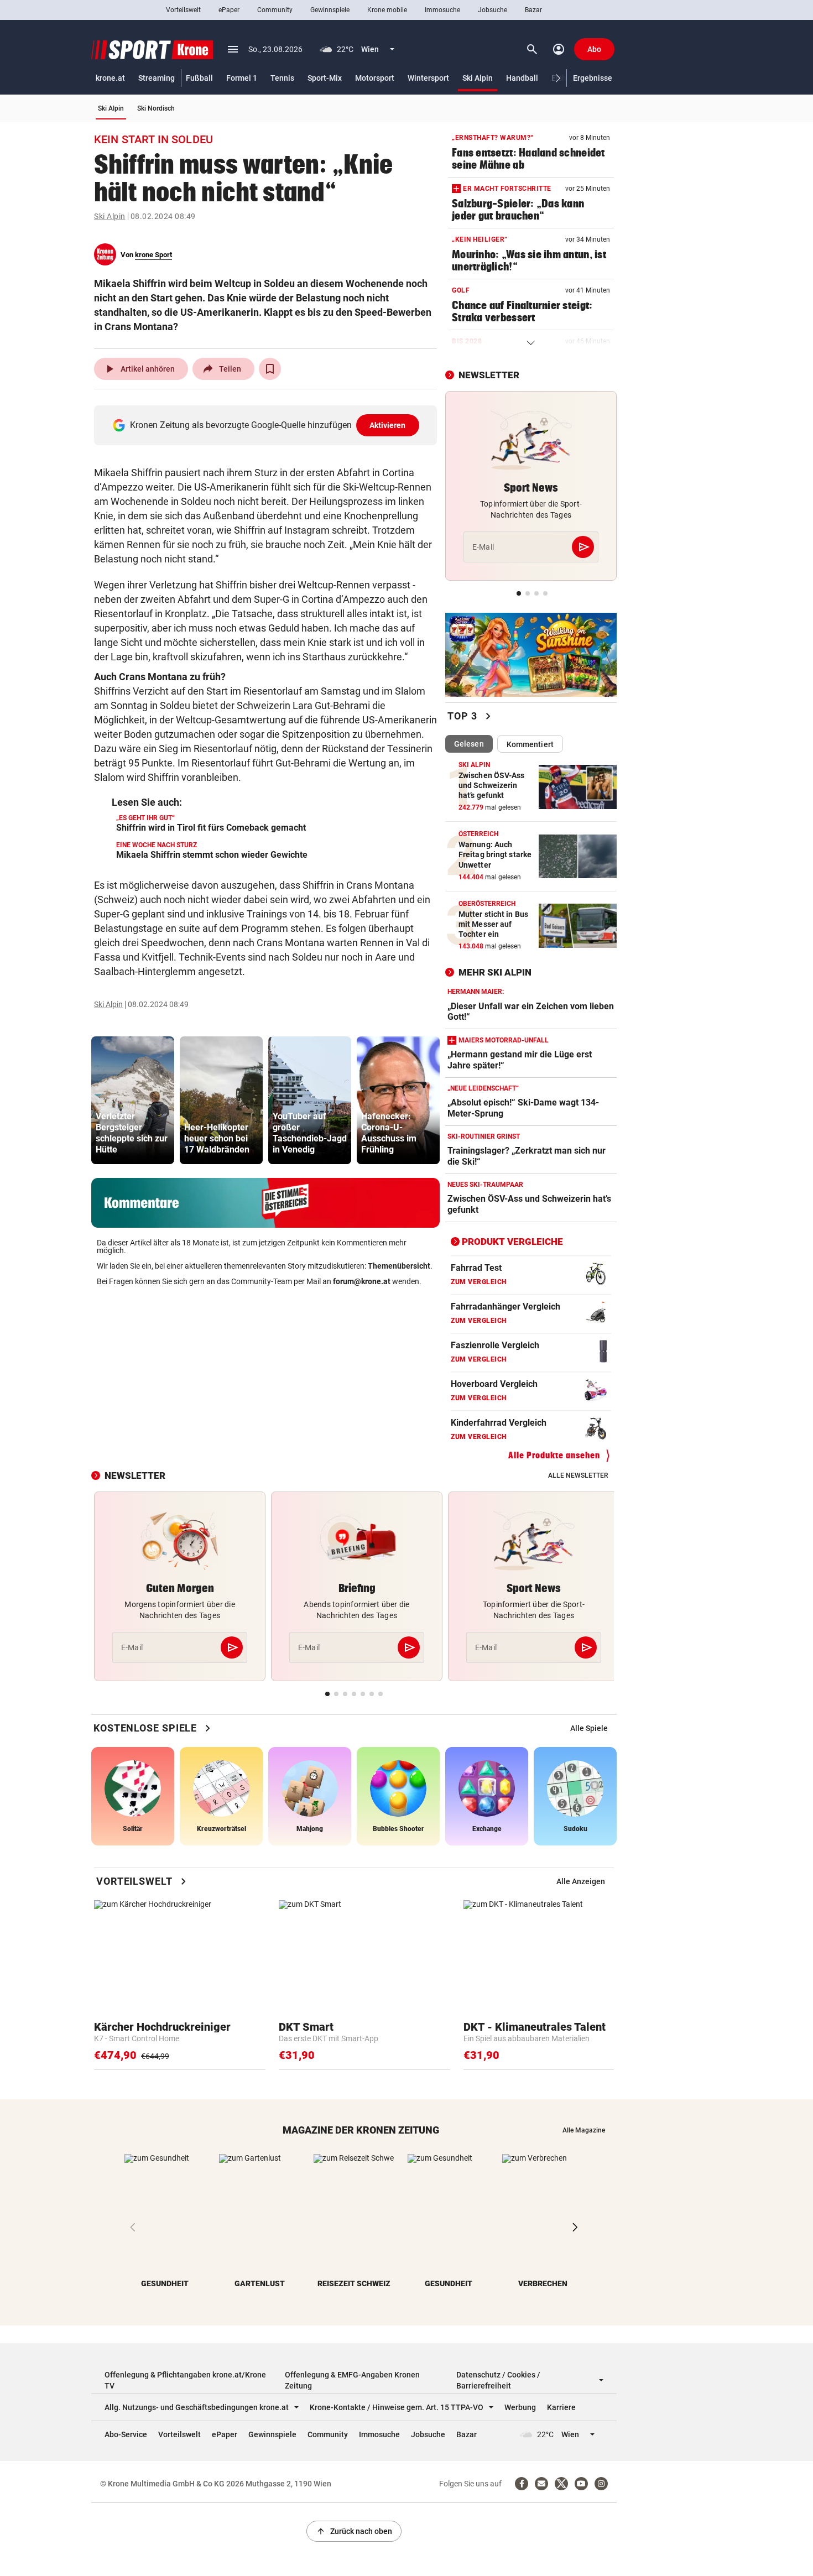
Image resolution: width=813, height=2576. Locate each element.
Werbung (520, 2407)
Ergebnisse (593, 78)
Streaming (157, 78)
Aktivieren (388, 425)
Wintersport (428, 78)
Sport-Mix (325, 78)
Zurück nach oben (354, 2531)
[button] (558, 78)
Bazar (533, 10)
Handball (522, 78)
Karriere (561, 2407)
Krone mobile (387, 10)
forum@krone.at (362, 1281)
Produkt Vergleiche (512, 1242)
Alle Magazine (584, 2130)
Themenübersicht (399, 1266)
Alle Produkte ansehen (554, 1455)
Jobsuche (493, 10)
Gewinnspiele (330, 10)
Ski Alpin (478, 78)
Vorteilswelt (183, 10)
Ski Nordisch (156, 108)
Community (275, 10)
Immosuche (442, 10)
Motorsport (375, 78)
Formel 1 (242, 78)
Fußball (199, 78)
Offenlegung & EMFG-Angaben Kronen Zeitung (352, 2380)
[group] (133, 1100)
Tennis (282, 78)
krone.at (110, 78)
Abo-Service (126, 2434)
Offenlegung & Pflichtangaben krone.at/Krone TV (185, 2380)
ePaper (229, 10)
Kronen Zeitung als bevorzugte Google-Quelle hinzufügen (268, 425)
